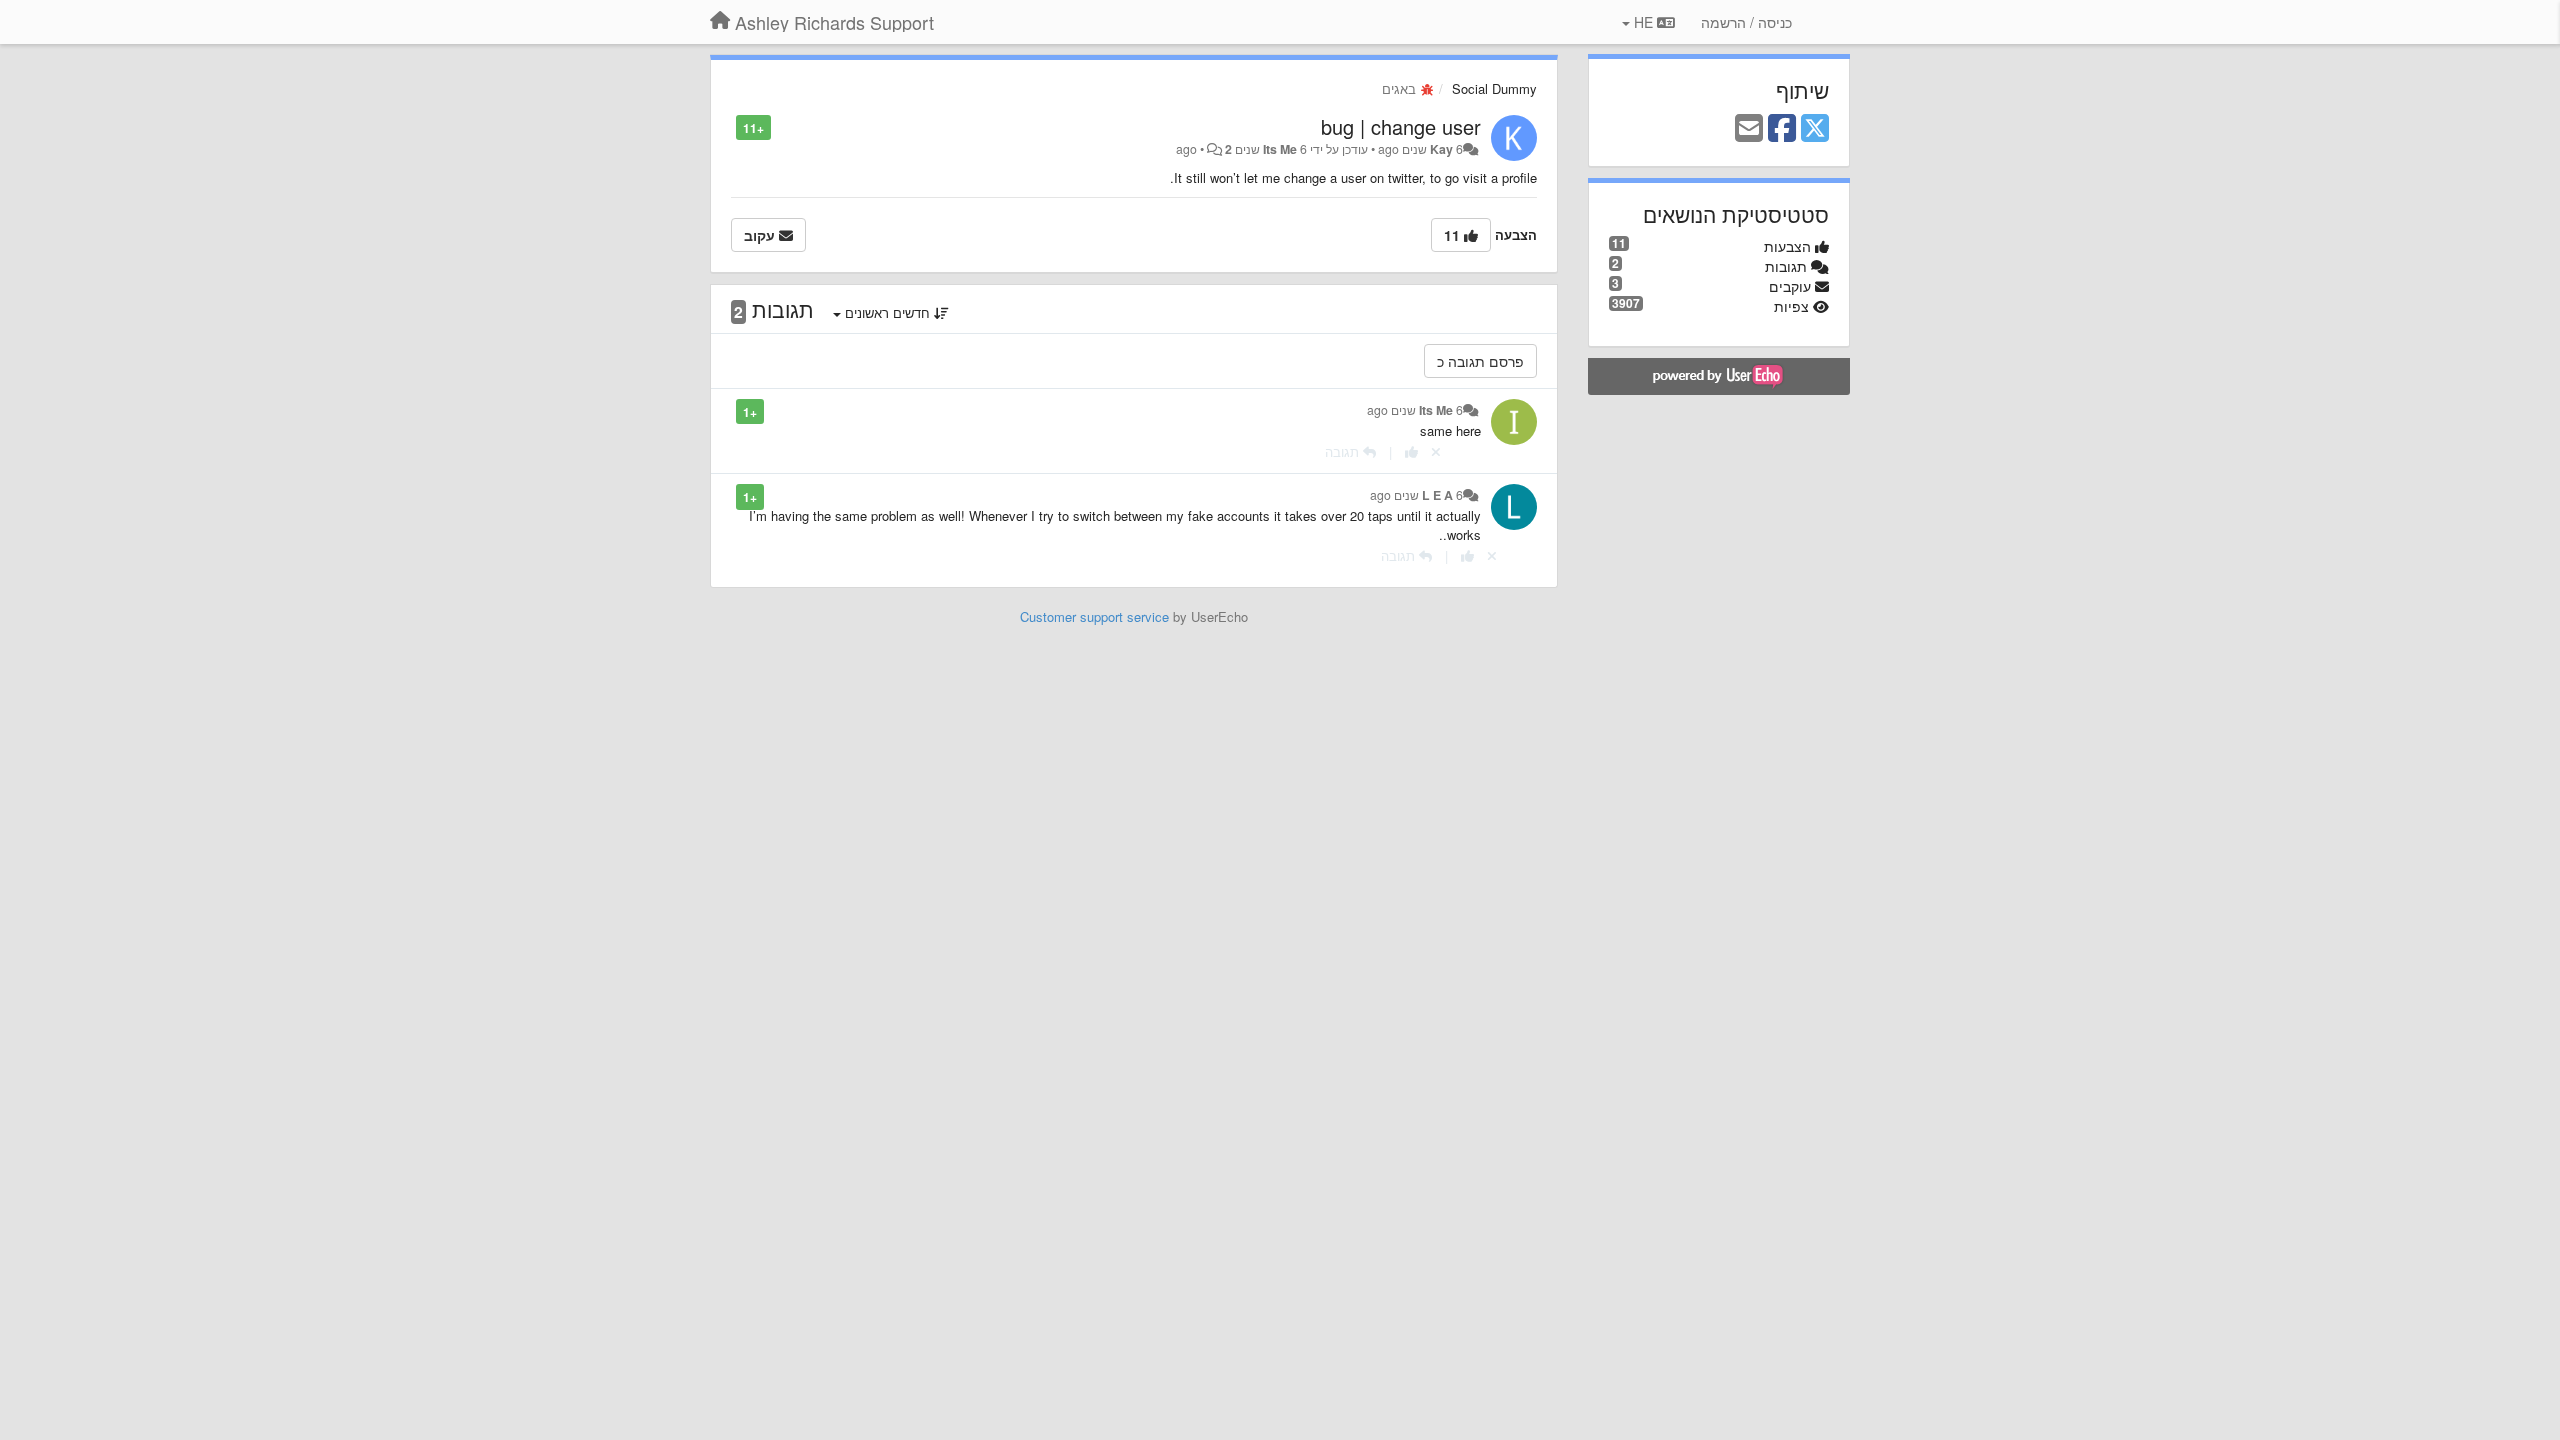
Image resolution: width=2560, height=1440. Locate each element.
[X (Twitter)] (1815, 129)
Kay (1441, 149)
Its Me (1280, 149)
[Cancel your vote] (1436, 451)
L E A (1437, 495)
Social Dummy (1494, 88)
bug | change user (1401, 126)
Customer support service (1094, 616)
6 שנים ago (1415, 410)
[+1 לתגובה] (1411, 451)
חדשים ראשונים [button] (887, 312)
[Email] (1749, 129)
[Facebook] (1782, 129)
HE (1643, 22)
